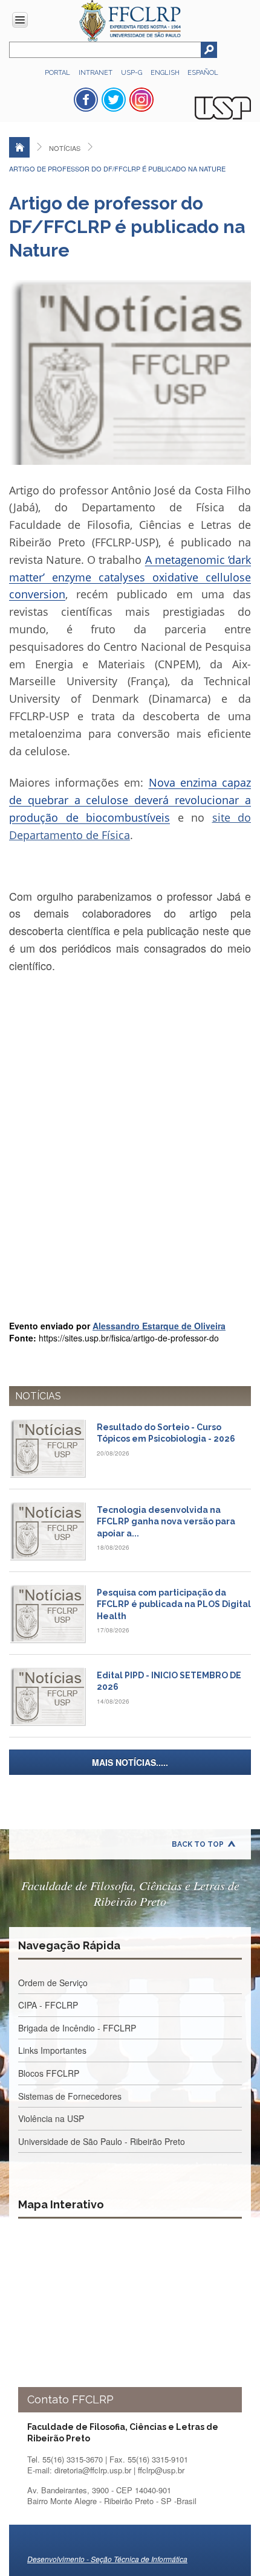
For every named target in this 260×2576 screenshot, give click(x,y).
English (166, 73)
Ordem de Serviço (53, 1983)
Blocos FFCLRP (49, 2073)
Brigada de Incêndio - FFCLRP (77, 2028)
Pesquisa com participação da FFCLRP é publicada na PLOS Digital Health (174, 1604)
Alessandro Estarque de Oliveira (159, 1326)
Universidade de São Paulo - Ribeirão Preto (102, 2141)
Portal (57, 73)
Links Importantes (52, 2050)
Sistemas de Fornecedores (70, 2096)
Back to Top (198, 1844)
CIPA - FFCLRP (48, 2005)
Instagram (141, 100)
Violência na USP (51, 2118)
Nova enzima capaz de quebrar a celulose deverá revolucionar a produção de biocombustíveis (130, 800)
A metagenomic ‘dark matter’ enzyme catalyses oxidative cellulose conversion (130, 577)
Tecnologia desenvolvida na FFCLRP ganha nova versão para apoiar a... (166, 1522)
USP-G (132, 73)
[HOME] (19, 147)
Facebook (86, 100)
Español (203, 73)
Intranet (96, 73)
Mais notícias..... (130, 1762)
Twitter (114, 100)
